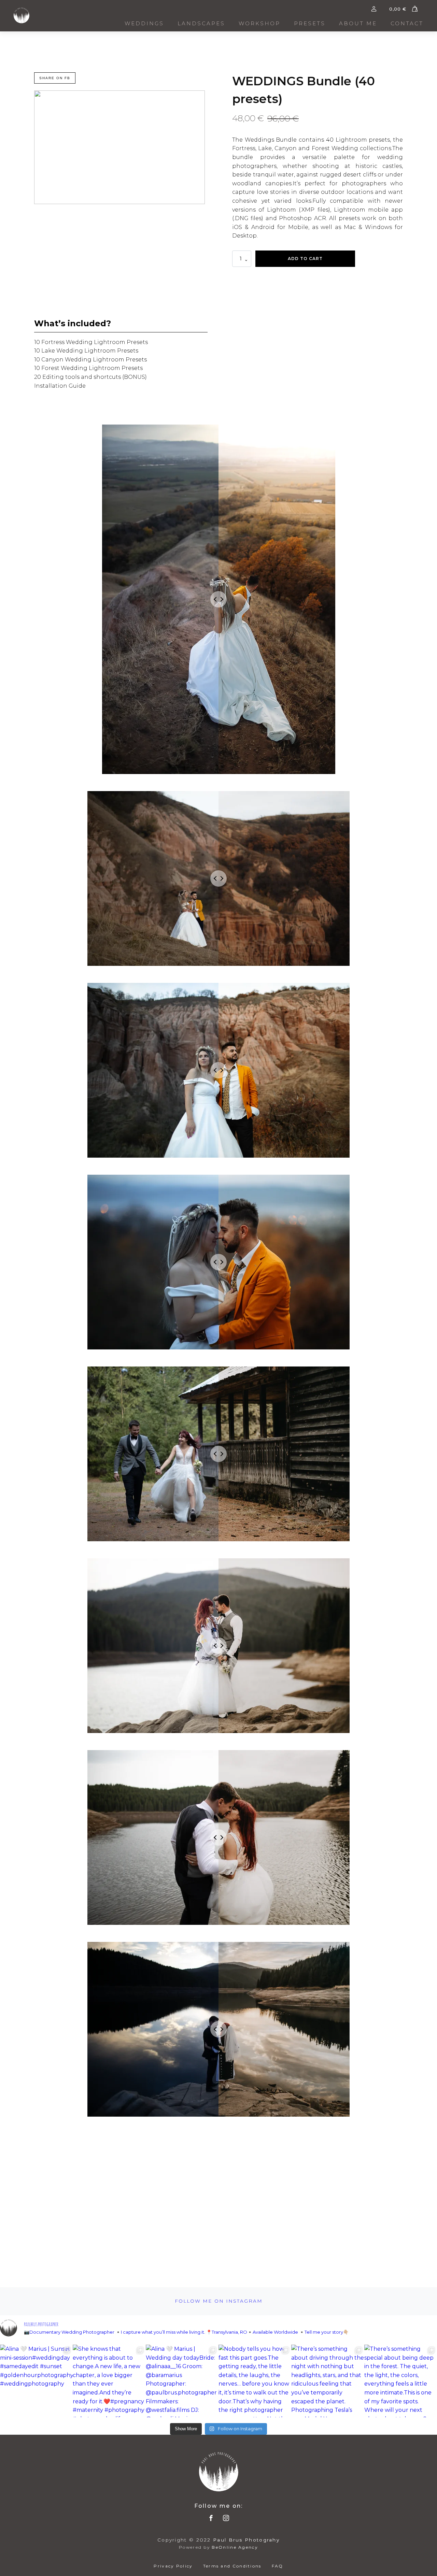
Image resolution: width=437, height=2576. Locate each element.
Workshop (259, 23)
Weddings (144, 23)
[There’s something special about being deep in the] (401, 2381)
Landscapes (201, 23)
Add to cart (305, 259)
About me (358, 23)
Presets (310, 23)
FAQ (278, 2566)
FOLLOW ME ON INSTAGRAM (219, 2301)
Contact (407, 23)
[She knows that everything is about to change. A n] (109, 2381)
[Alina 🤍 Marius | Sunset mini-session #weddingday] (36, 2381)
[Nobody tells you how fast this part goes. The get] (255, 2381)
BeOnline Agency (235, 2547)
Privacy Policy (173, 2566)
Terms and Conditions (232, 2566)
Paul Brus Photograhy (246, 2540)
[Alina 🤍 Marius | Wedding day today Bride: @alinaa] (182, 2381)
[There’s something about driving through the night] (328, 2381)
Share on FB (55, 78)
